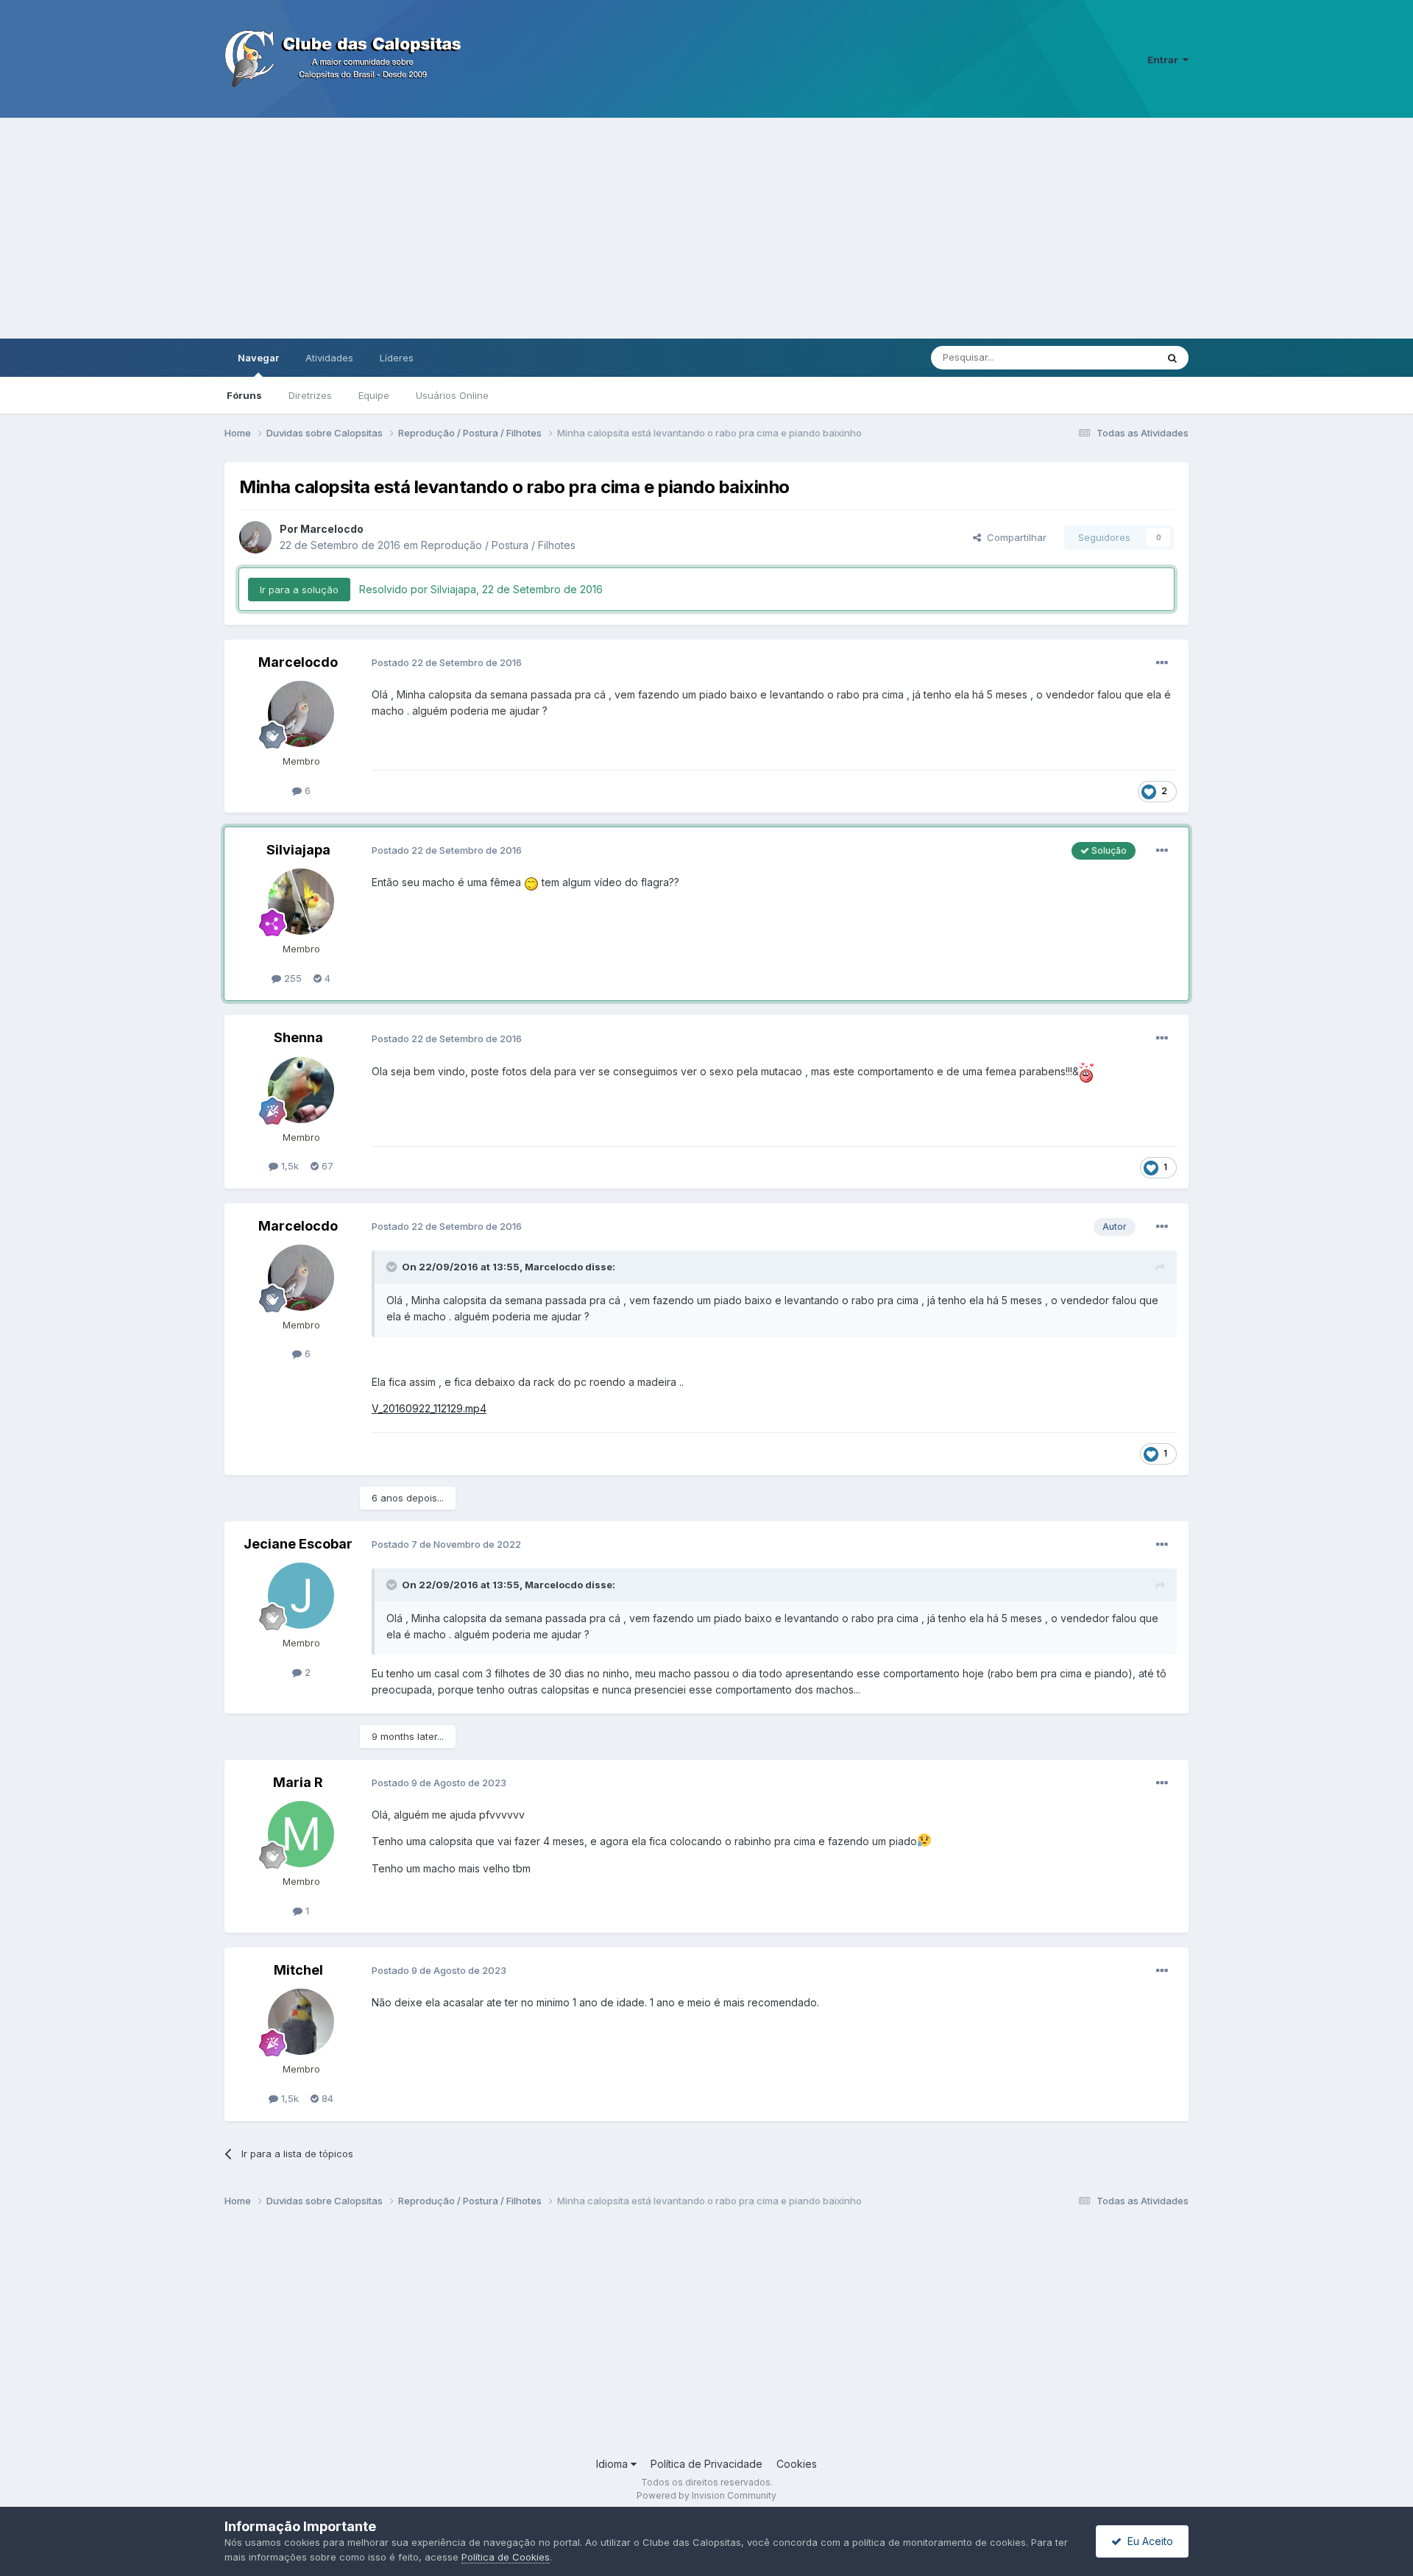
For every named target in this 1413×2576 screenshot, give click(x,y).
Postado (447, 662)
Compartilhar (1014, 537)
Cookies (797, 2464)
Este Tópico (1110, 357)
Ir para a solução (299, 590)
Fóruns (244, 395)
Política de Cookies (506, 2557)
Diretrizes (310, 395)
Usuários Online (452, 395)
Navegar (258, 358)
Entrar (1165, 60)
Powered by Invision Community (706, 2495)
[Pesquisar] (1172, 358)
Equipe (374, 395)
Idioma (613, 2464)
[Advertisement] (706, 228)
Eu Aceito (1147, 2541)
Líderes (397, 358)
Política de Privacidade (706, 2464)
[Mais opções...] (1162, 663)
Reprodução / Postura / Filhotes (498, 545)
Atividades (329, 358)
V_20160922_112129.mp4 (429, 1408)
